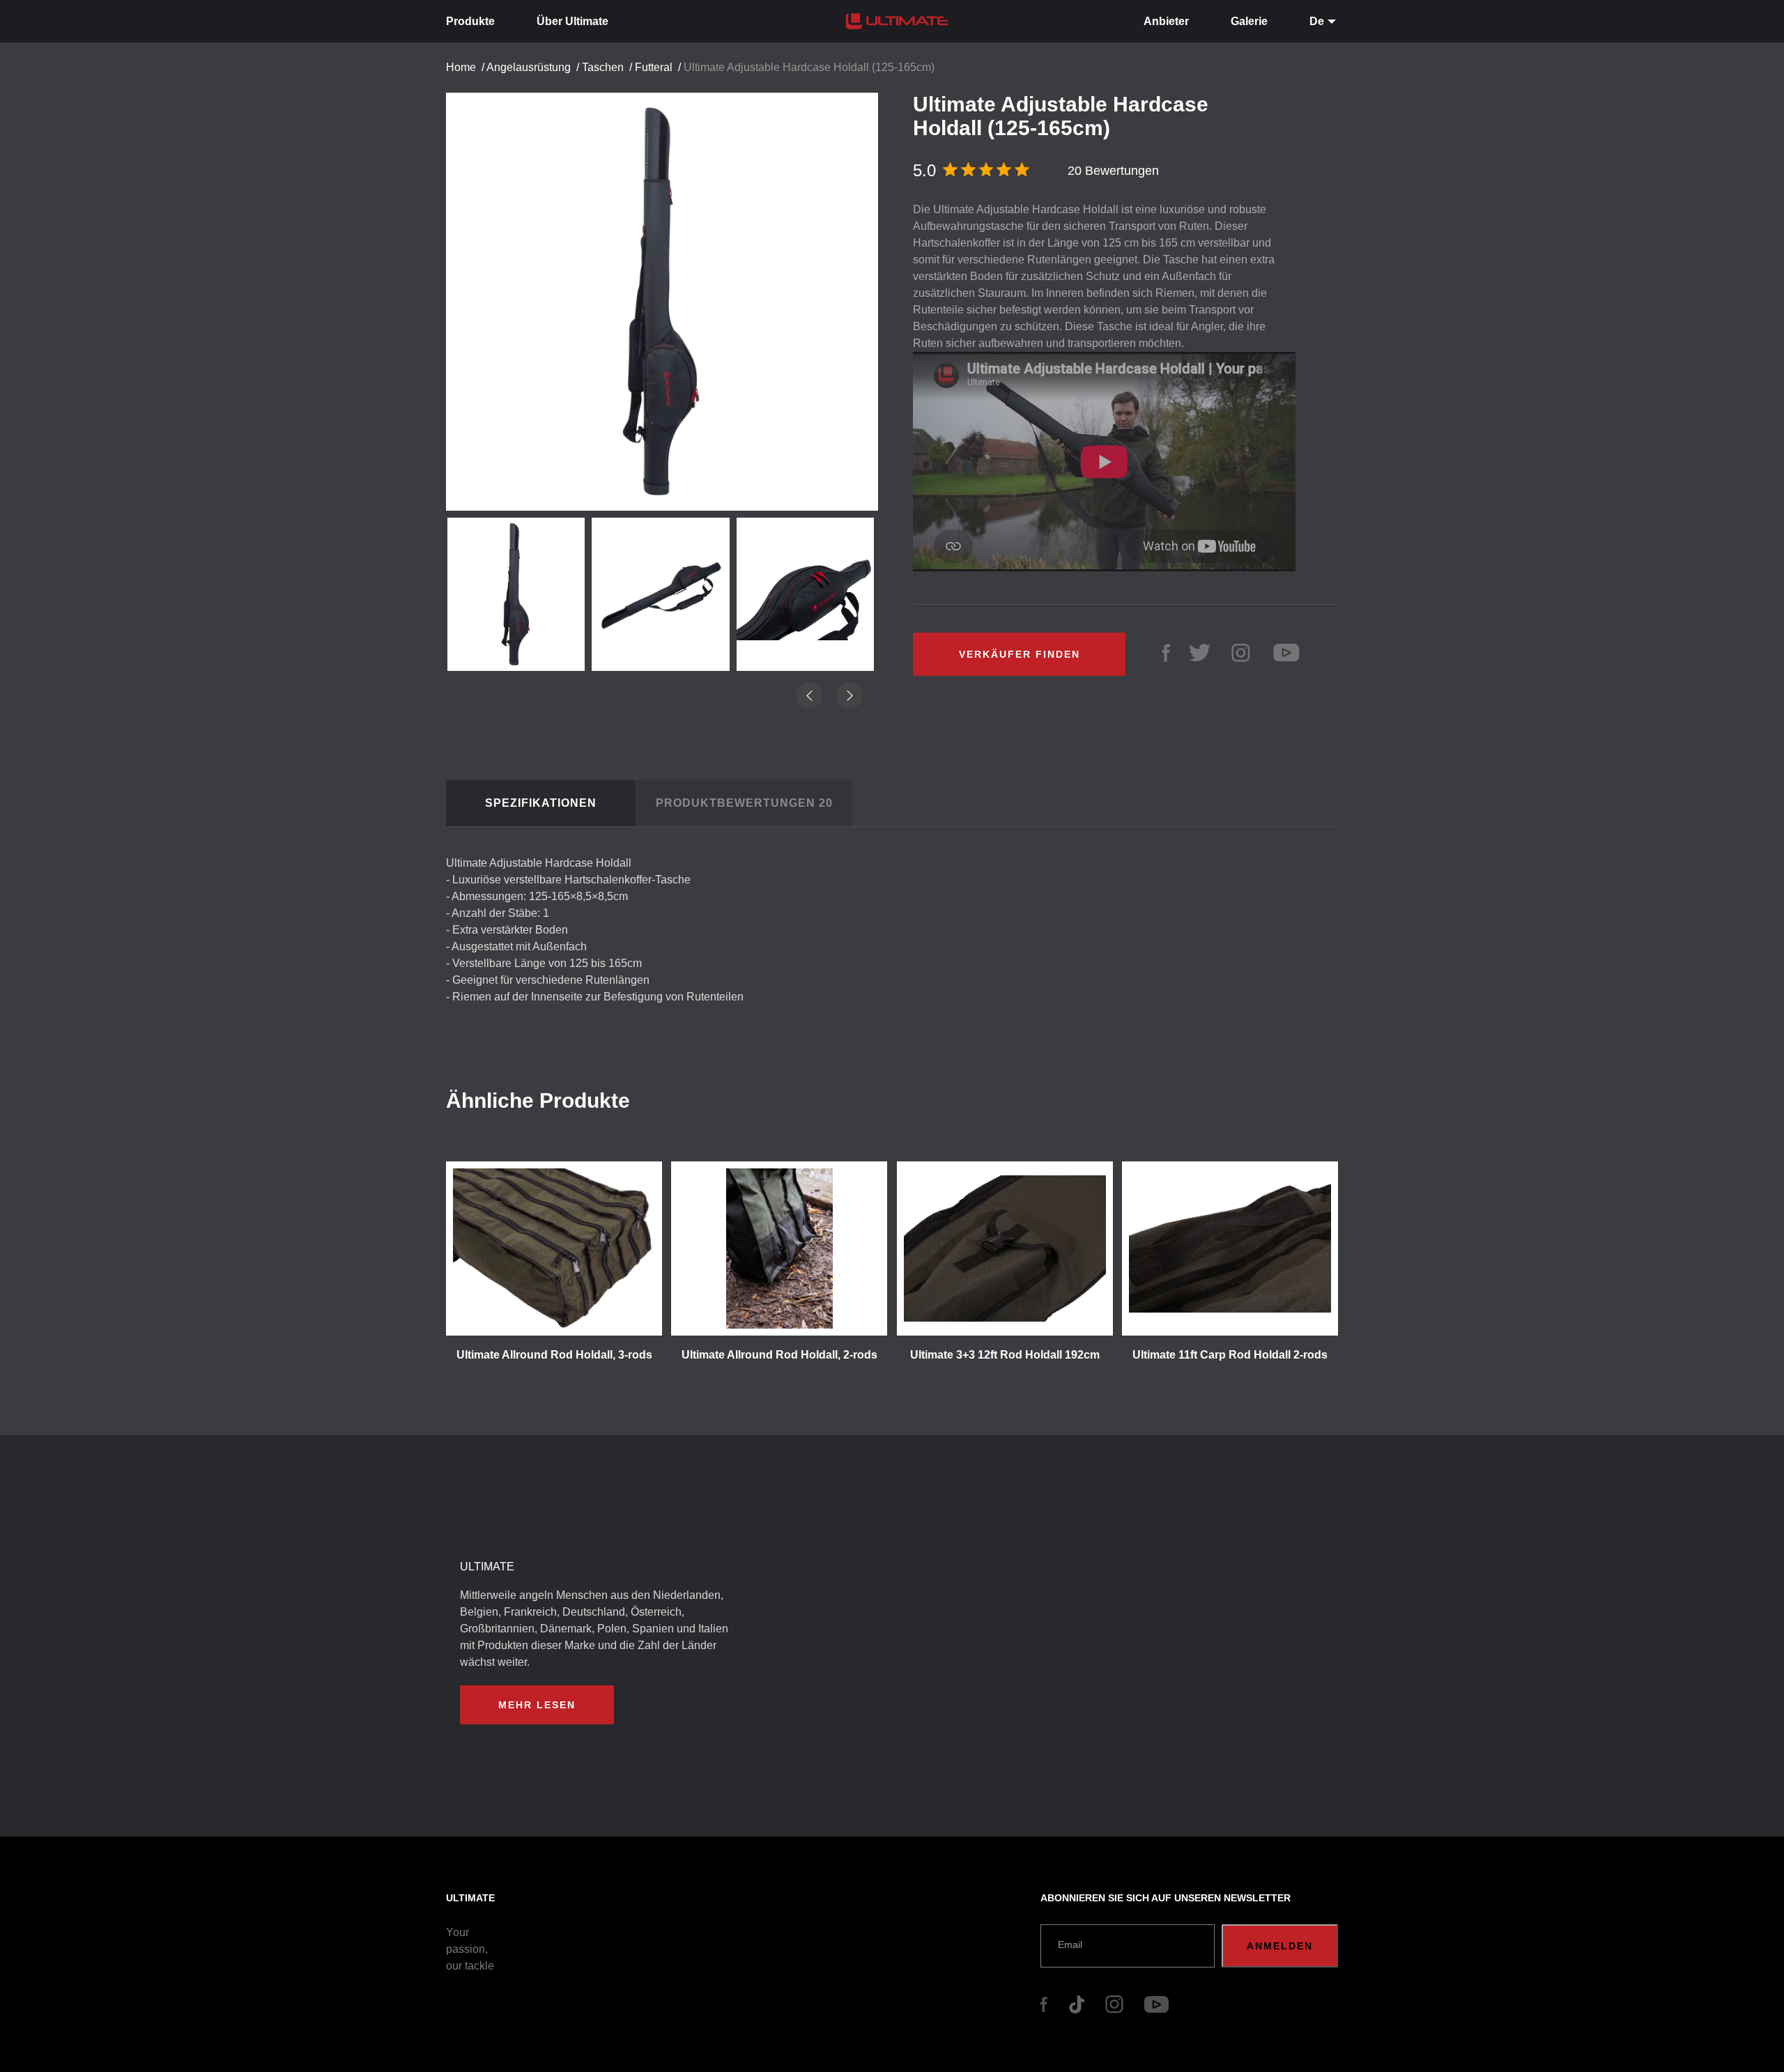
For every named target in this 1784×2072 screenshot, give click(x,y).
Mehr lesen (537, 1705)
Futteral (654, 67)
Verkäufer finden (1020, 654)
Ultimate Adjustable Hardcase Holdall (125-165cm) (809, 67)
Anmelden (1280, 1946)
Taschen (603, 67)
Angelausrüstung (529, 67)
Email (1070, 1945)
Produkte (470, 21)
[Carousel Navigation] (669, 299)
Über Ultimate (572, 21)
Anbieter (1166, 21)
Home (461, 67)
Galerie (1249, 21)
